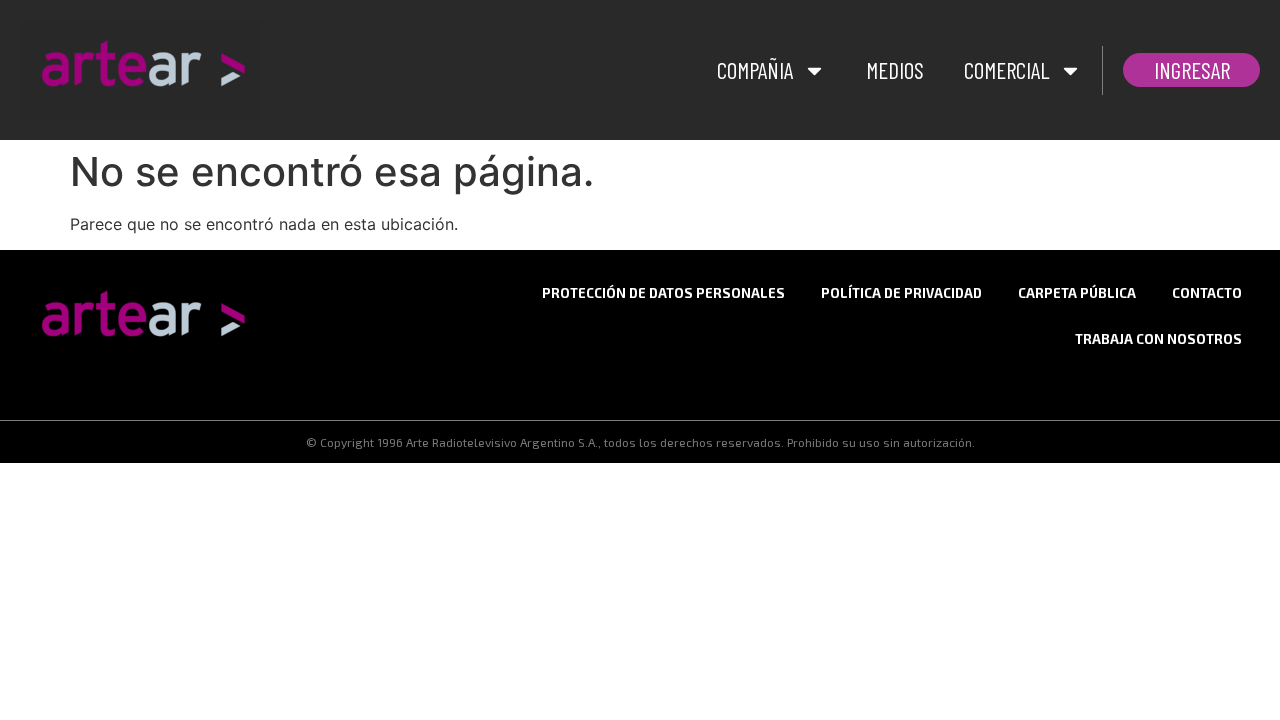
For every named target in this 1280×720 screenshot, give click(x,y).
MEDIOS (895, 70)
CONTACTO (1207, 293)
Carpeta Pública (1077, 293)
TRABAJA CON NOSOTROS (1158, 339)
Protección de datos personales (663, 293)
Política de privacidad (901, 293)
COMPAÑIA (755, 70)
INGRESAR (1192, 70)
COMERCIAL (1006, 70)
